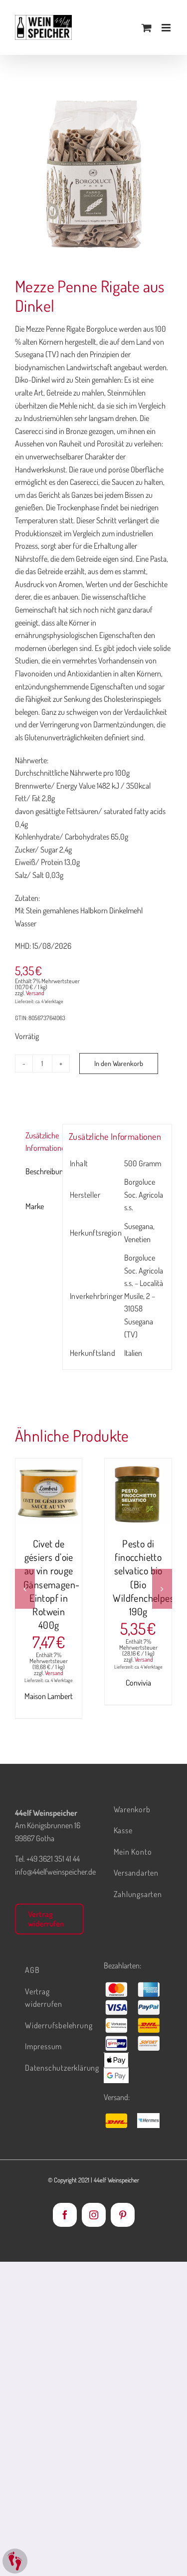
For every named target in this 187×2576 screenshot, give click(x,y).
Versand (35, 993)
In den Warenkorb (119, 1063)
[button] (25, 1589)
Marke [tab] (35, 1206)
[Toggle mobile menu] (167, 28)
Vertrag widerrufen (46, 1919)
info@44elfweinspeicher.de (55, 1872)
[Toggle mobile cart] (147, 28)
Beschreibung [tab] (41, 1171)
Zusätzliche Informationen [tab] (41, 1142)
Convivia (138, 1683)
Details (56, 1504)
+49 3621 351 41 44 (53, 1859)
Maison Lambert (49, 1696)
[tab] (35, 1189)
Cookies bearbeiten (15, 2561)
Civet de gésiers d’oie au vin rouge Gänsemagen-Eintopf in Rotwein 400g (51, 1584)
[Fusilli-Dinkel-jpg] (93, 173)
